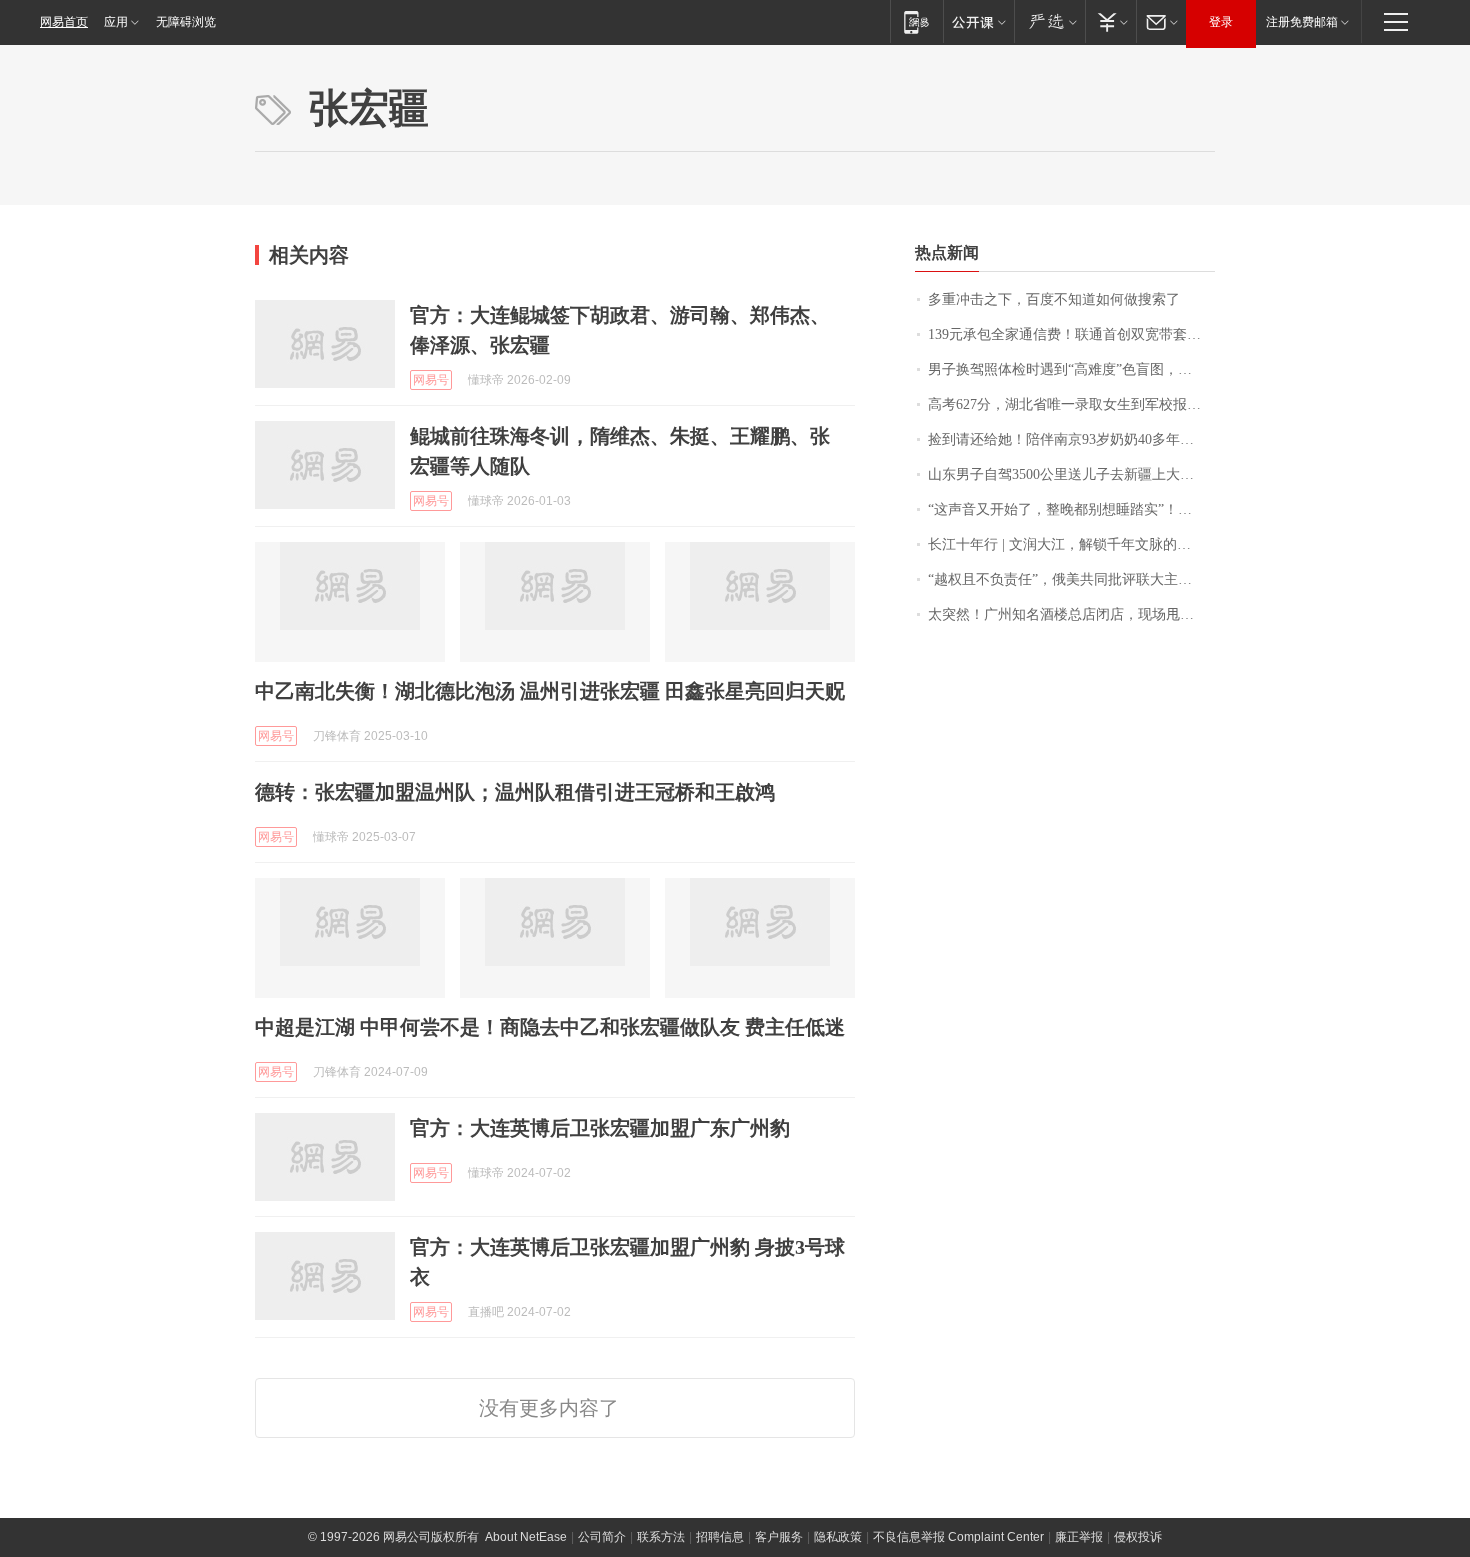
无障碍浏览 (186, 22)
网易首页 (64, 22)
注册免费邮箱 (1302, 22)
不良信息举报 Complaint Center (958, 1537)
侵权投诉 (1138, 1537)
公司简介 (602, 1537)
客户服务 (779, 1537)
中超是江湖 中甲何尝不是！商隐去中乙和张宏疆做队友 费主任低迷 (550, 1027)
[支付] (1110, 21)
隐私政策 (838, 1537)
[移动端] (916, 21)
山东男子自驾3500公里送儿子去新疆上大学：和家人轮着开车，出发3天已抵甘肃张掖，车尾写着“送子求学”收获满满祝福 (1071, 474)
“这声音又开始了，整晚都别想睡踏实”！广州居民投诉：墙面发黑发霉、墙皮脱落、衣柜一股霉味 (1071, 509)
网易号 (431, 380)
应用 (116, 22)
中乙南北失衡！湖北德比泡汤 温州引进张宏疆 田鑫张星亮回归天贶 (550, 691)
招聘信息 (720, 1537)
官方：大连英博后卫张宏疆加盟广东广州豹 (600, 1128)
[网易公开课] (978, 21)
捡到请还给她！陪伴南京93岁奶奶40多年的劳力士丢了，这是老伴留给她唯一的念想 (1071, 439)
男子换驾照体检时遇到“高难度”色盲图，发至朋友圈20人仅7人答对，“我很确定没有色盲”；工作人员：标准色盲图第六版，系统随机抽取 (1071, 369)
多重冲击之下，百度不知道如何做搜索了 (1054, 299)
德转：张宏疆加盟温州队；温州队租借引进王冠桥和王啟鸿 (515, 792)
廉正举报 (1079, 1537)
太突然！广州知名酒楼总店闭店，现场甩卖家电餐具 (1071, 614)
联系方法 (661, 1537)
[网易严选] (1049, 21)
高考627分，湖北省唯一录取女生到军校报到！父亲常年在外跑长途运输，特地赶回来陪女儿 (1071, 404)
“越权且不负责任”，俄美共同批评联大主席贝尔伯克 (1071, 579)
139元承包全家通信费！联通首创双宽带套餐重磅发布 (1071, 334)
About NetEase (526, 1537)
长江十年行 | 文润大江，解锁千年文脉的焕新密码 (1071, 544)
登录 (1221, 22)
